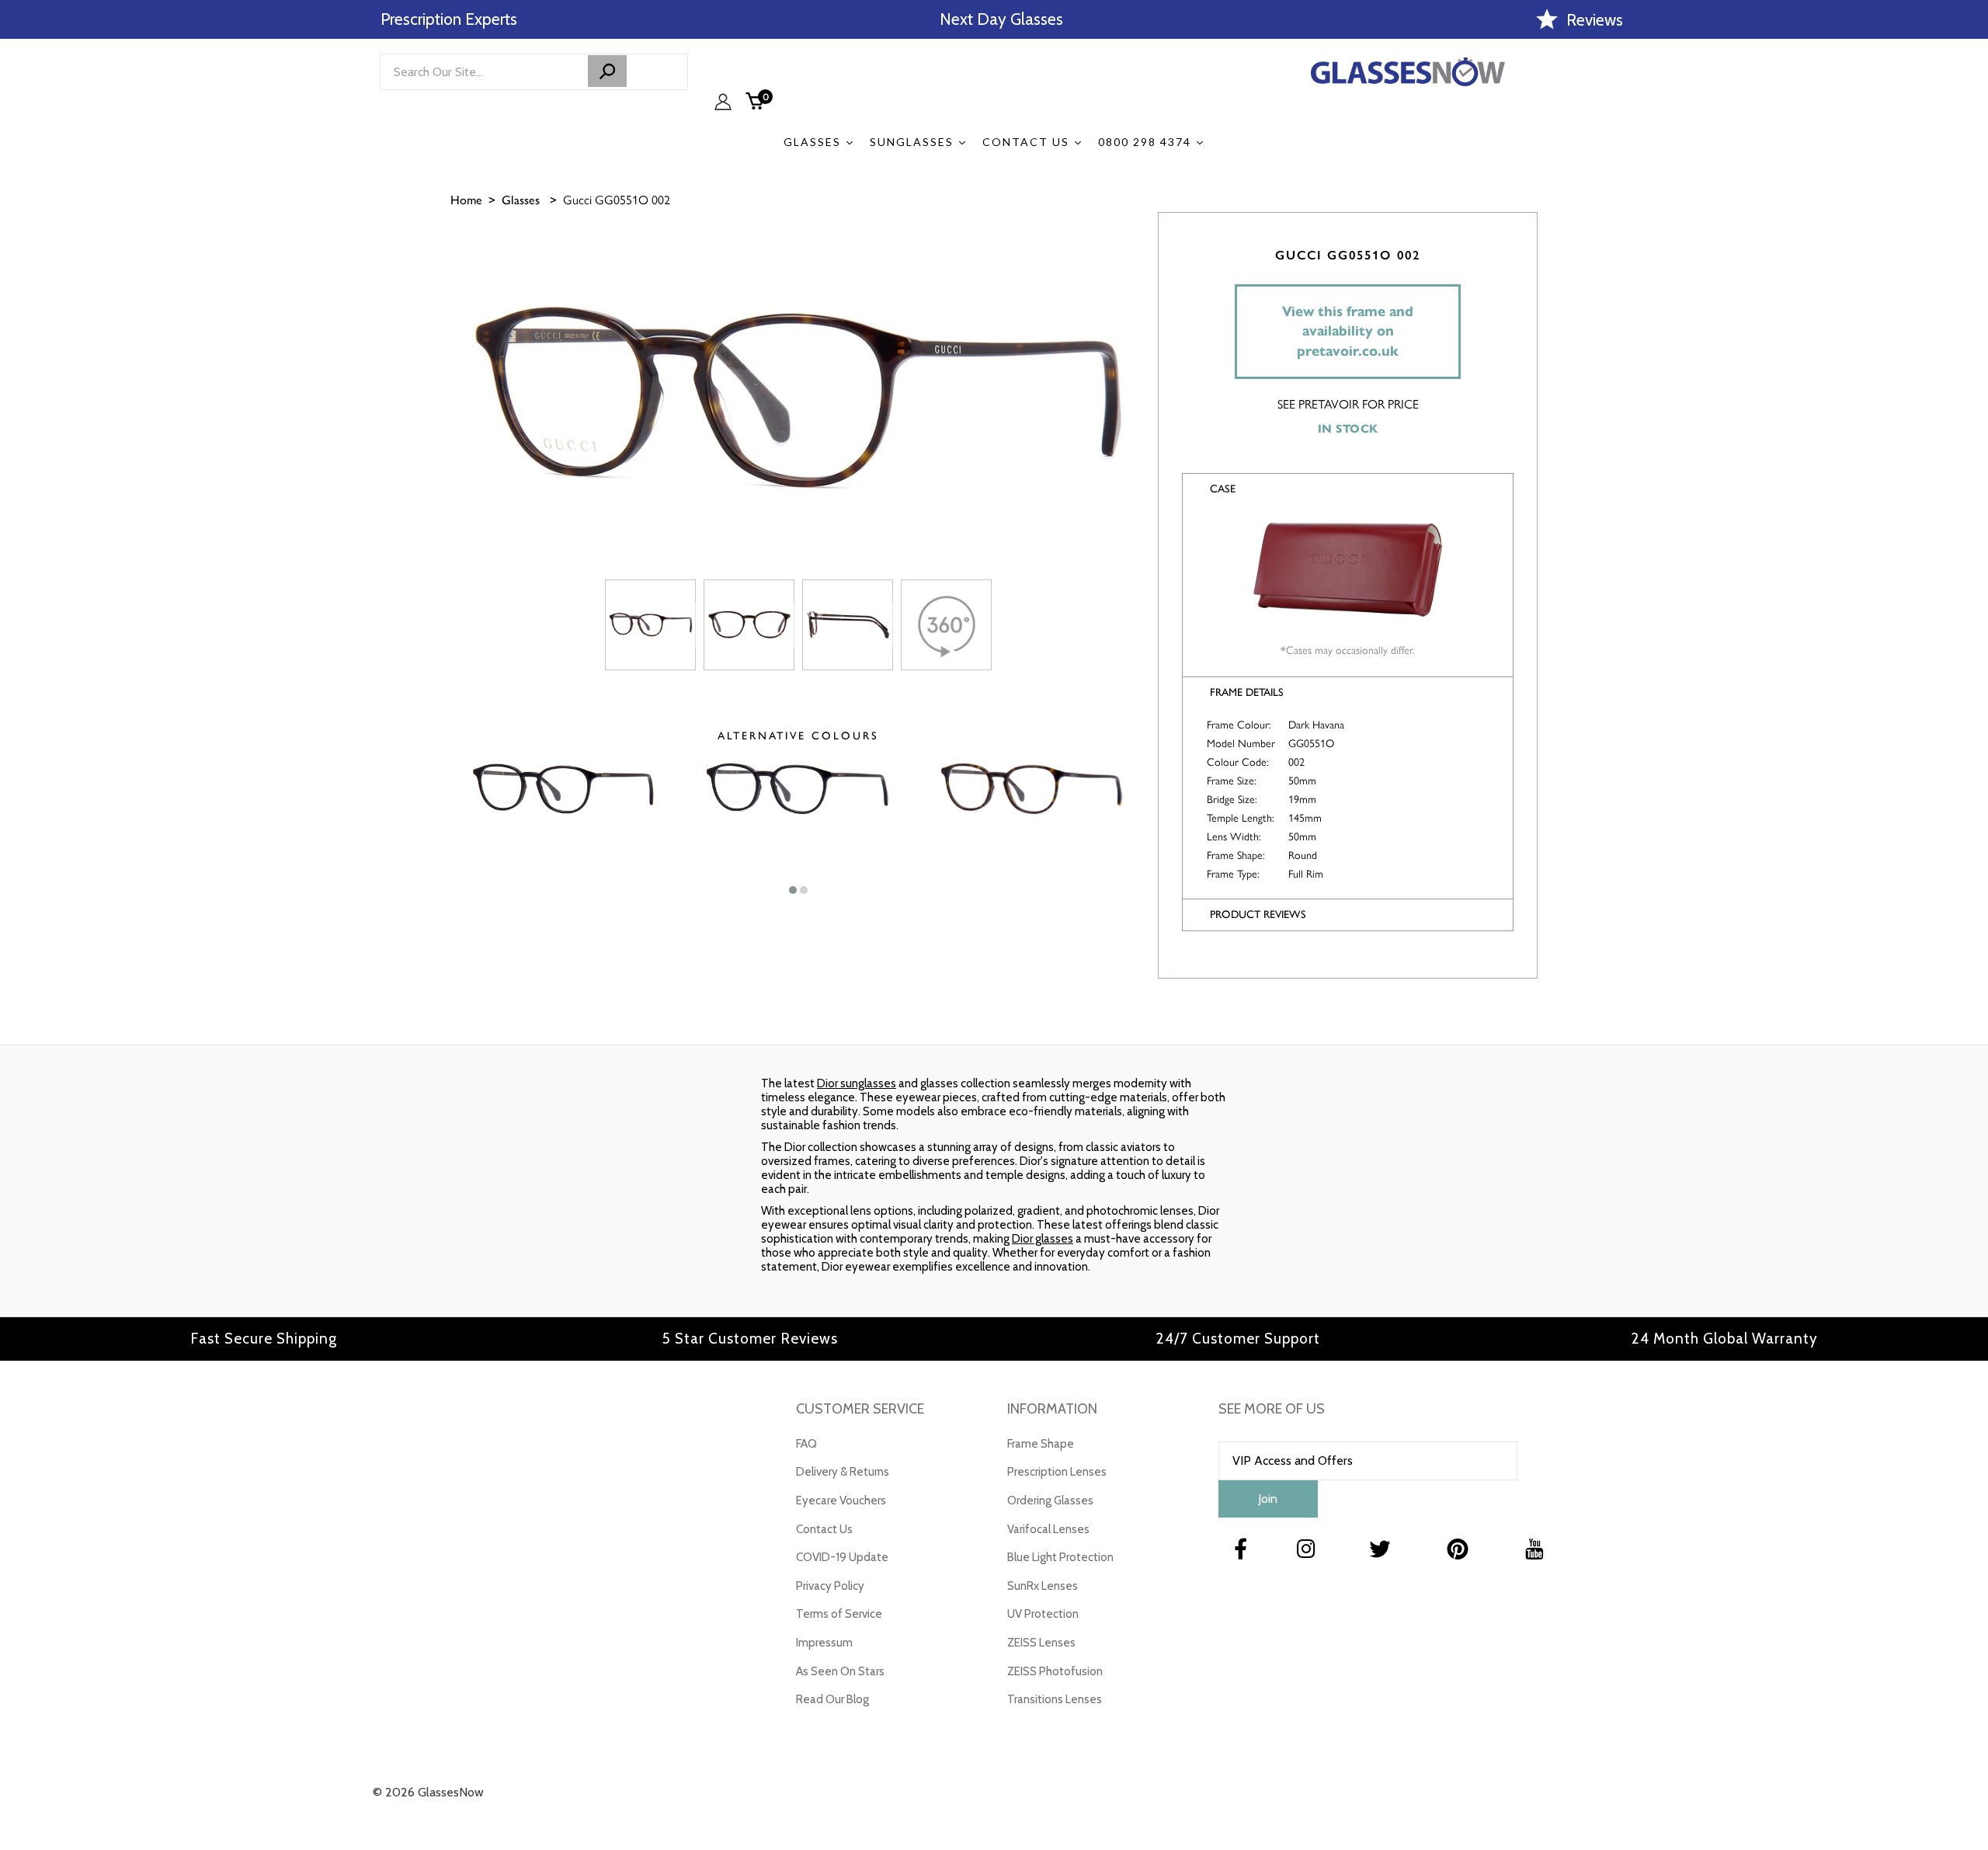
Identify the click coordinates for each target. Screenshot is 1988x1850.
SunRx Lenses (1043, 1586)
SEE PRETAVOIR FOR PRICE (1348, 404)
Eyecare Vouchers (841, 1501)
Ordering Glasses (1050, 1501)
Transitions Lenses (1055, 1699)
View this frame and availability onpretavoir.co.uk (1348, 331)
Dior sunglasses (857, 1083)
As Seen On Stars (840, 1671)
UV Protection (1043, 1614)
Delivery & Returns (843, 1472)
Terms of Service (839, 1614)
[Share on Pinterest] (1969, 357)
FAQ (806, 1444)
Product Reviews (1258, 915)
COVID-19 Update (842, 1557)
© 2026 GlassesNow (428, 1792)
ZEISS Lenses (1041, 1643)
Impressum (824, 1643)
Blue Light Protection (1060, 1557)
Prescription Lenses (1057, 1472)
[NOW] (607, 71)
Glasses (521, 200)
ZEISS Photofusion (1055, 1671)
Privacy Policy (830, 1586)
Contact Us (824, 1529)
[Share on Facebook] (1969, 280)
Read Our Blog (832, 1699)
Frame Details (1247, 692)
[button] (793, 890)
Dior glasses (1043, 1239)
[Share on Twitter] (1969, 318)
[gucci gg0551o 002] (650, 625)
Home (466, 200)
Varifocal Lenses (1048, 1529)
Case (1223, 489)
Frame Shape (1041, 1444)
